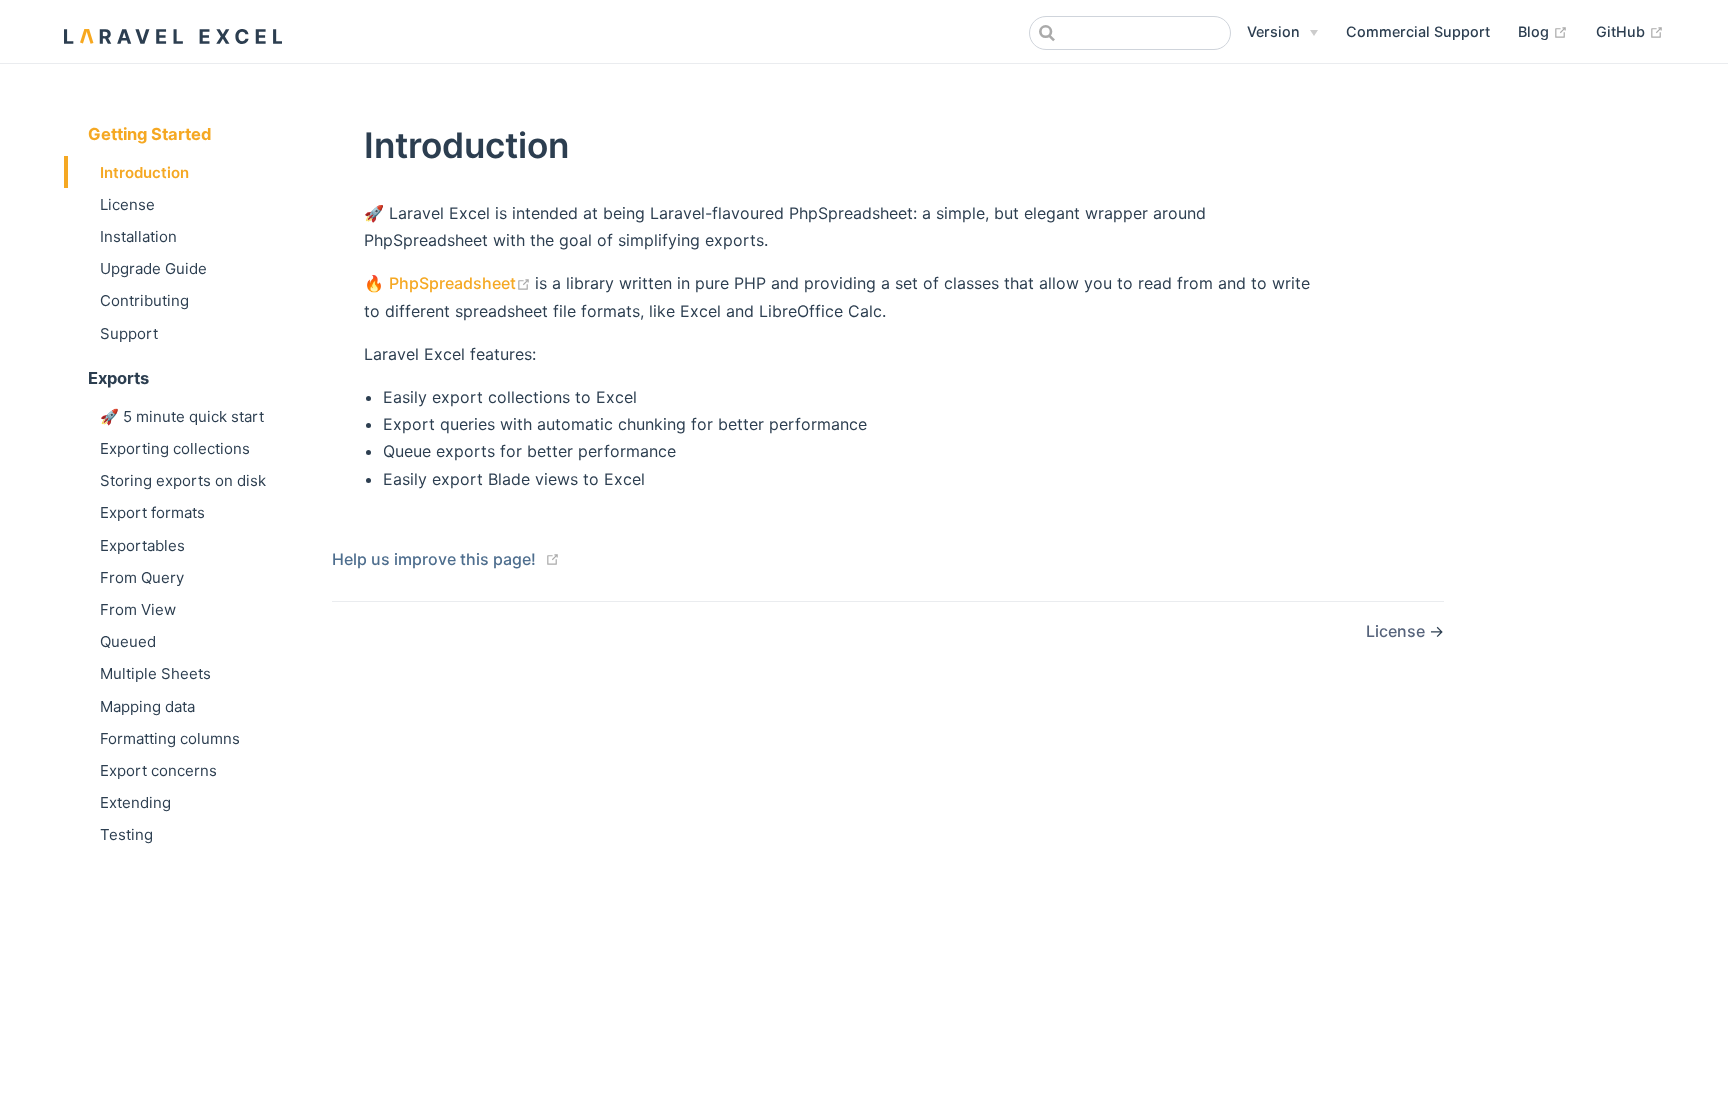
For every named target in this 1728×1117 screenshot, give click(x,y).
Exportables (142, 545)
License (127, 204)
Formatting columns (170, 738)
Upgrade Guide (153, 268)
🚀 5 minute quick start (182, 416)
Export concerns (158, 770)
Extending (135, 802)
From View (138, 609)
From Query (142, 577)
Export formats (152, 512)
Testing (126, 834)
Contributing (144, 300)
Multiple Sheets (155, 673)
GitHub (1630, 31)
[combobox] (1130, 33)
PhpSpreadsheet (462, 283)
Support (129, 333)
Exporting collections (175, 448)
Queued (128, 641)
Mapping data (147, 706)
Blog (1543, 31)
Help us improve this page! (434, 559)
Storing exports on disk (183, 480)
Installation (138, 236)
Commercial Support (1418, 31)
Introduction (144, 172)
